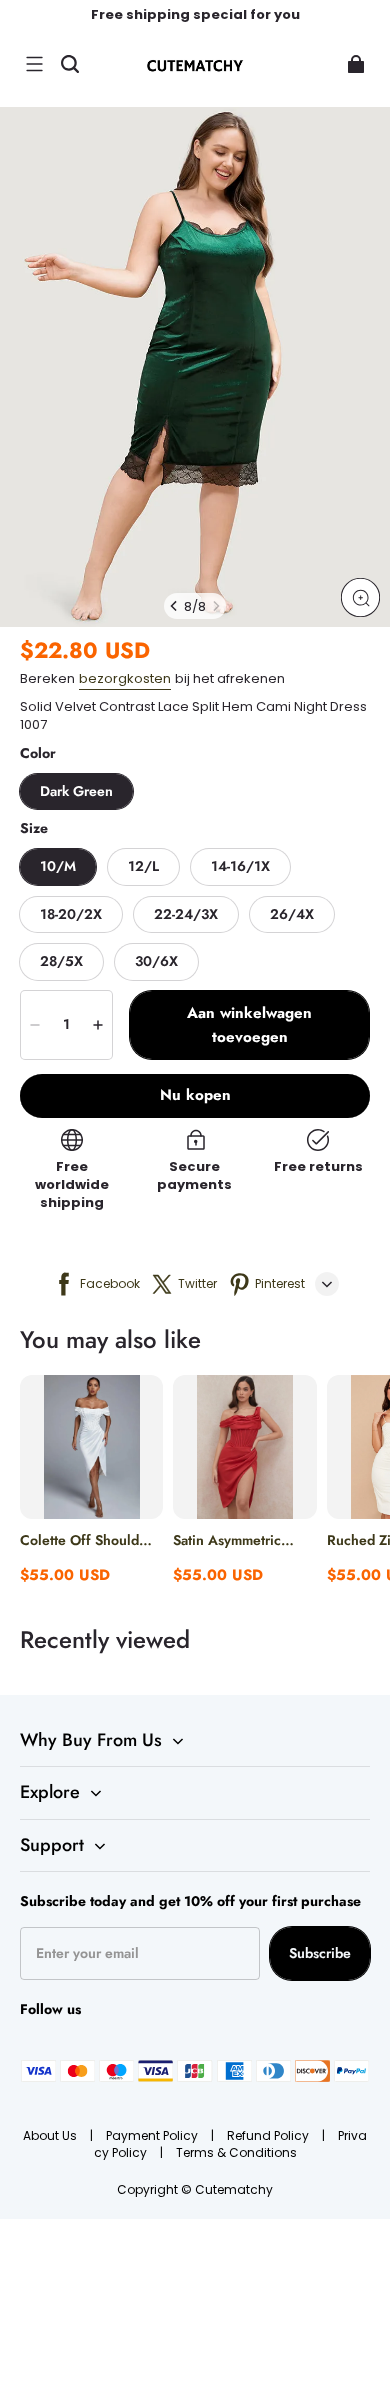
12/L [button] (143, 866)
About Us (51, 2135)
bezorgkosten (125, 678)
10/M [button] (58, 866)
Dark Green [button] (76, 791)
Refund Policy (269, 2135)
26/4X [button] (292, 914)
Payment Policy (153, 2135)
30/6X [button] (156, 961)
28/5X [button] (61, 961)
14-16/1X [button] (240, 866)
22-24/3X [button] (186, 914)
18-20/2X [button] (71, 914)
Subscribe (320, 1953)
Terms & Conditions (236, 2152)
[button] (34, 64)
